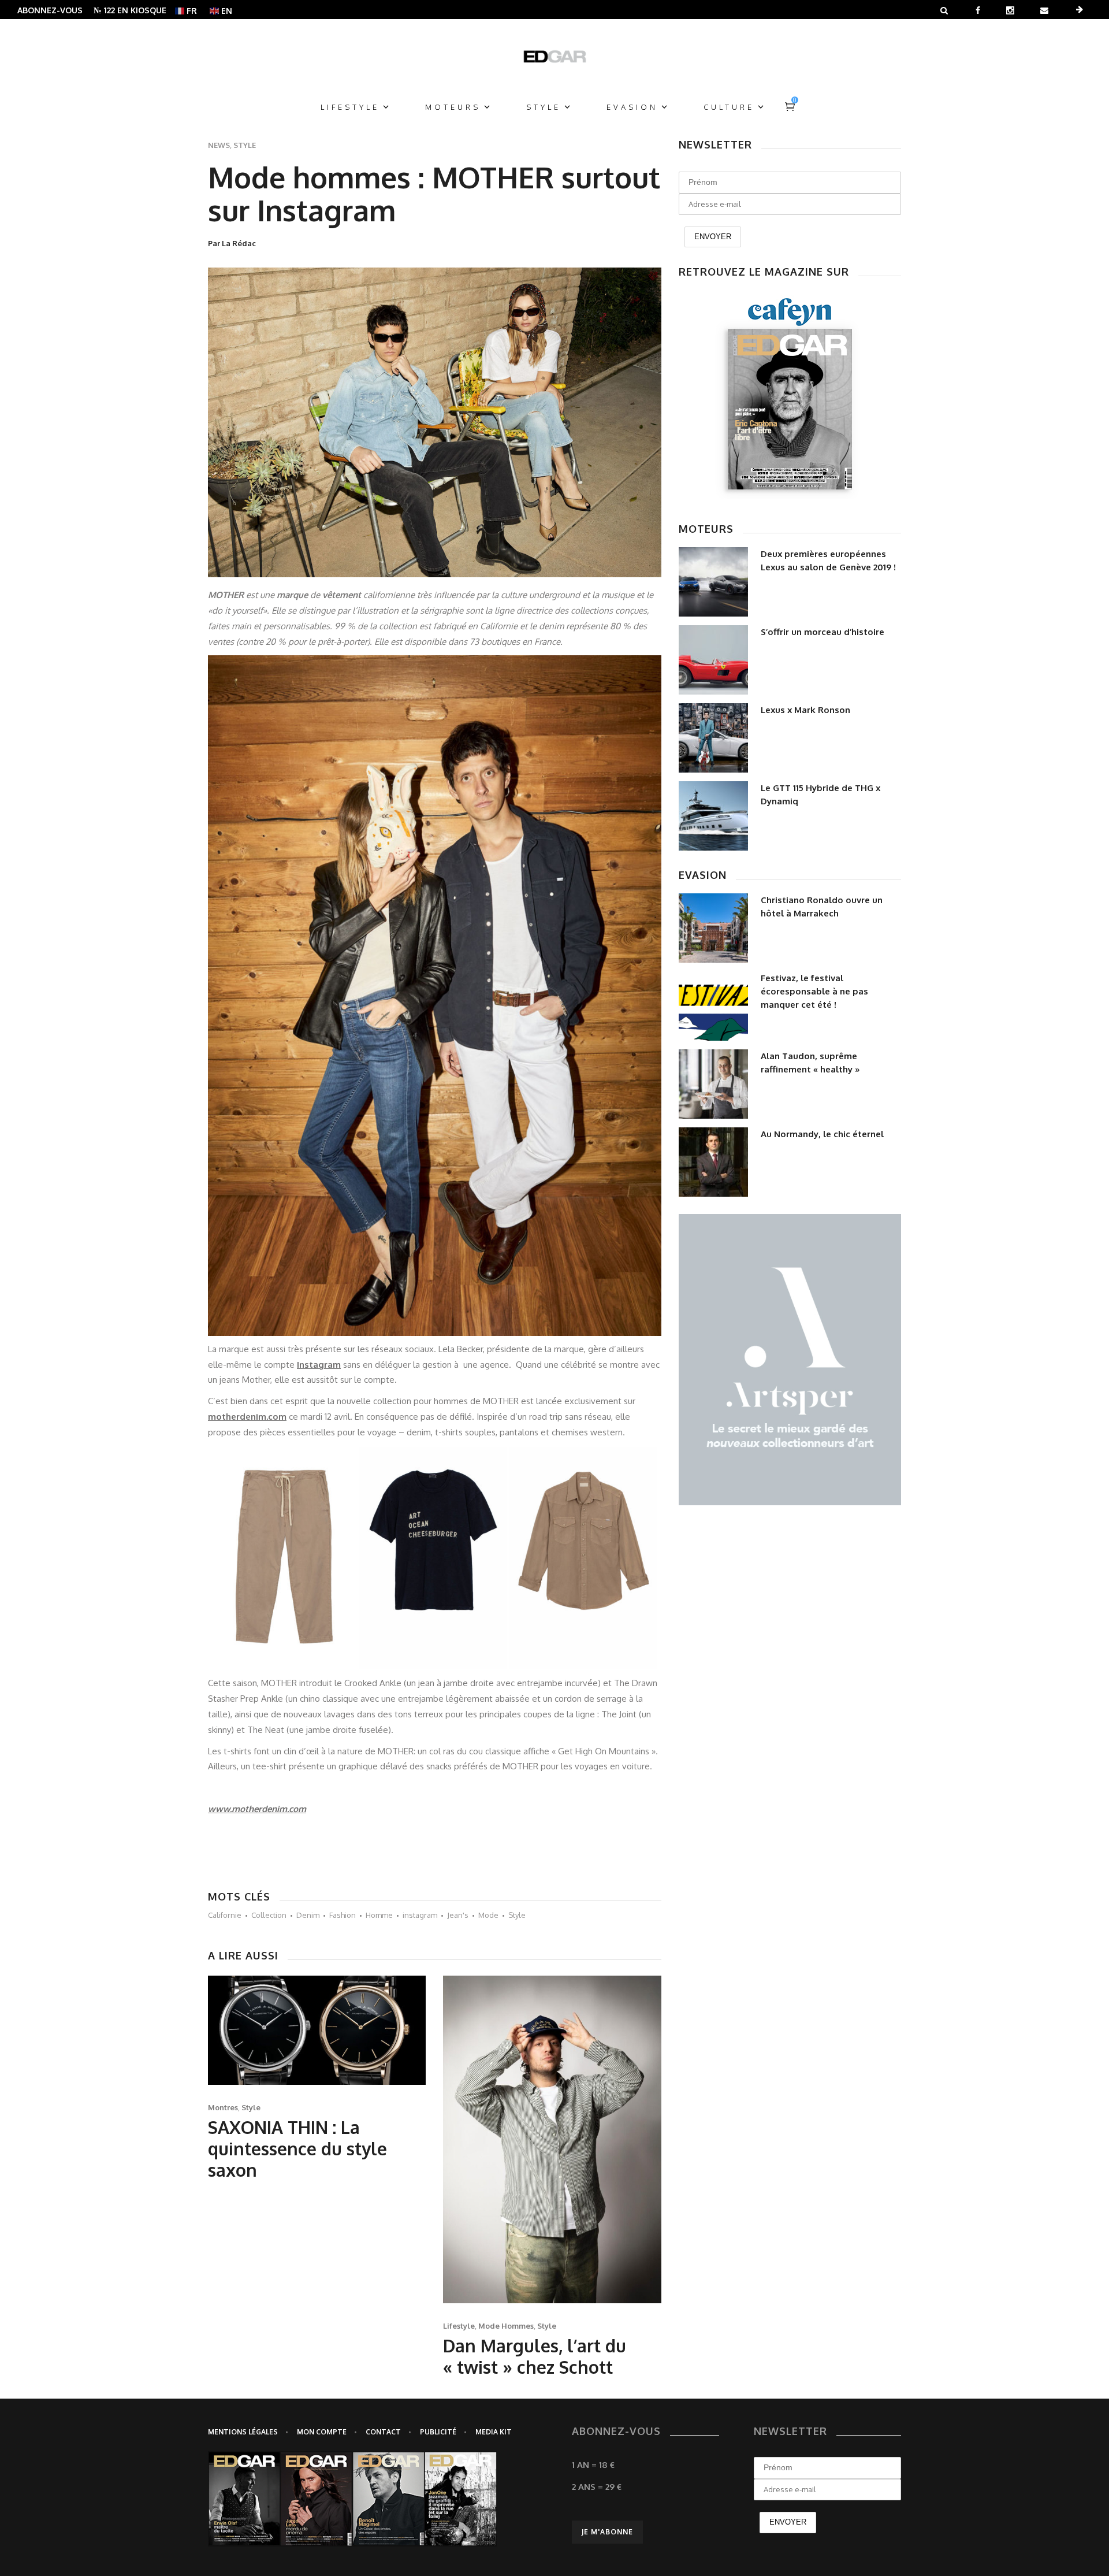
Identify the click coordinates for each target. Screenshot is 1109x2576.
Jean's (458, 1915)
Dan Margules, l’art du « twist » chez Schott (535, 2356)
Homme (379, 1915)
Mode (488, 1915)
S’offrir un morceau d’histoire (823, 632)
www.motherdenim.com (257, 1809)
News (219, 145)
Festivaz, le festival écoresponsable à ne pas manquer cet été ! (814, 991)
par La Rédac (232, 243)
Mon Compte (322, 2432)
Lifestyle (459, 2326)
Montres (223, 2107)
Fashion (343, 1915)
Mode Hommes (506, 2326)
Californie (225, 1915)
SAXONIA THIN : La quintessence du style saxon (297, 2148)
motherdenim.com (247, 1417)
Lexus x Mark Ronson (805, 710)
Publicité (438, 2432)
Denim (308, 1915)
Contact (383, 2432)
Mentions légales (243, 2432)
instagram (420, 1915)
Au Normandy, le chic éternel (822, 1134)
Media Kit (494, 2432)
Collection (269, 1915)
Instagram (319, 1365)
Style (245, 145)
